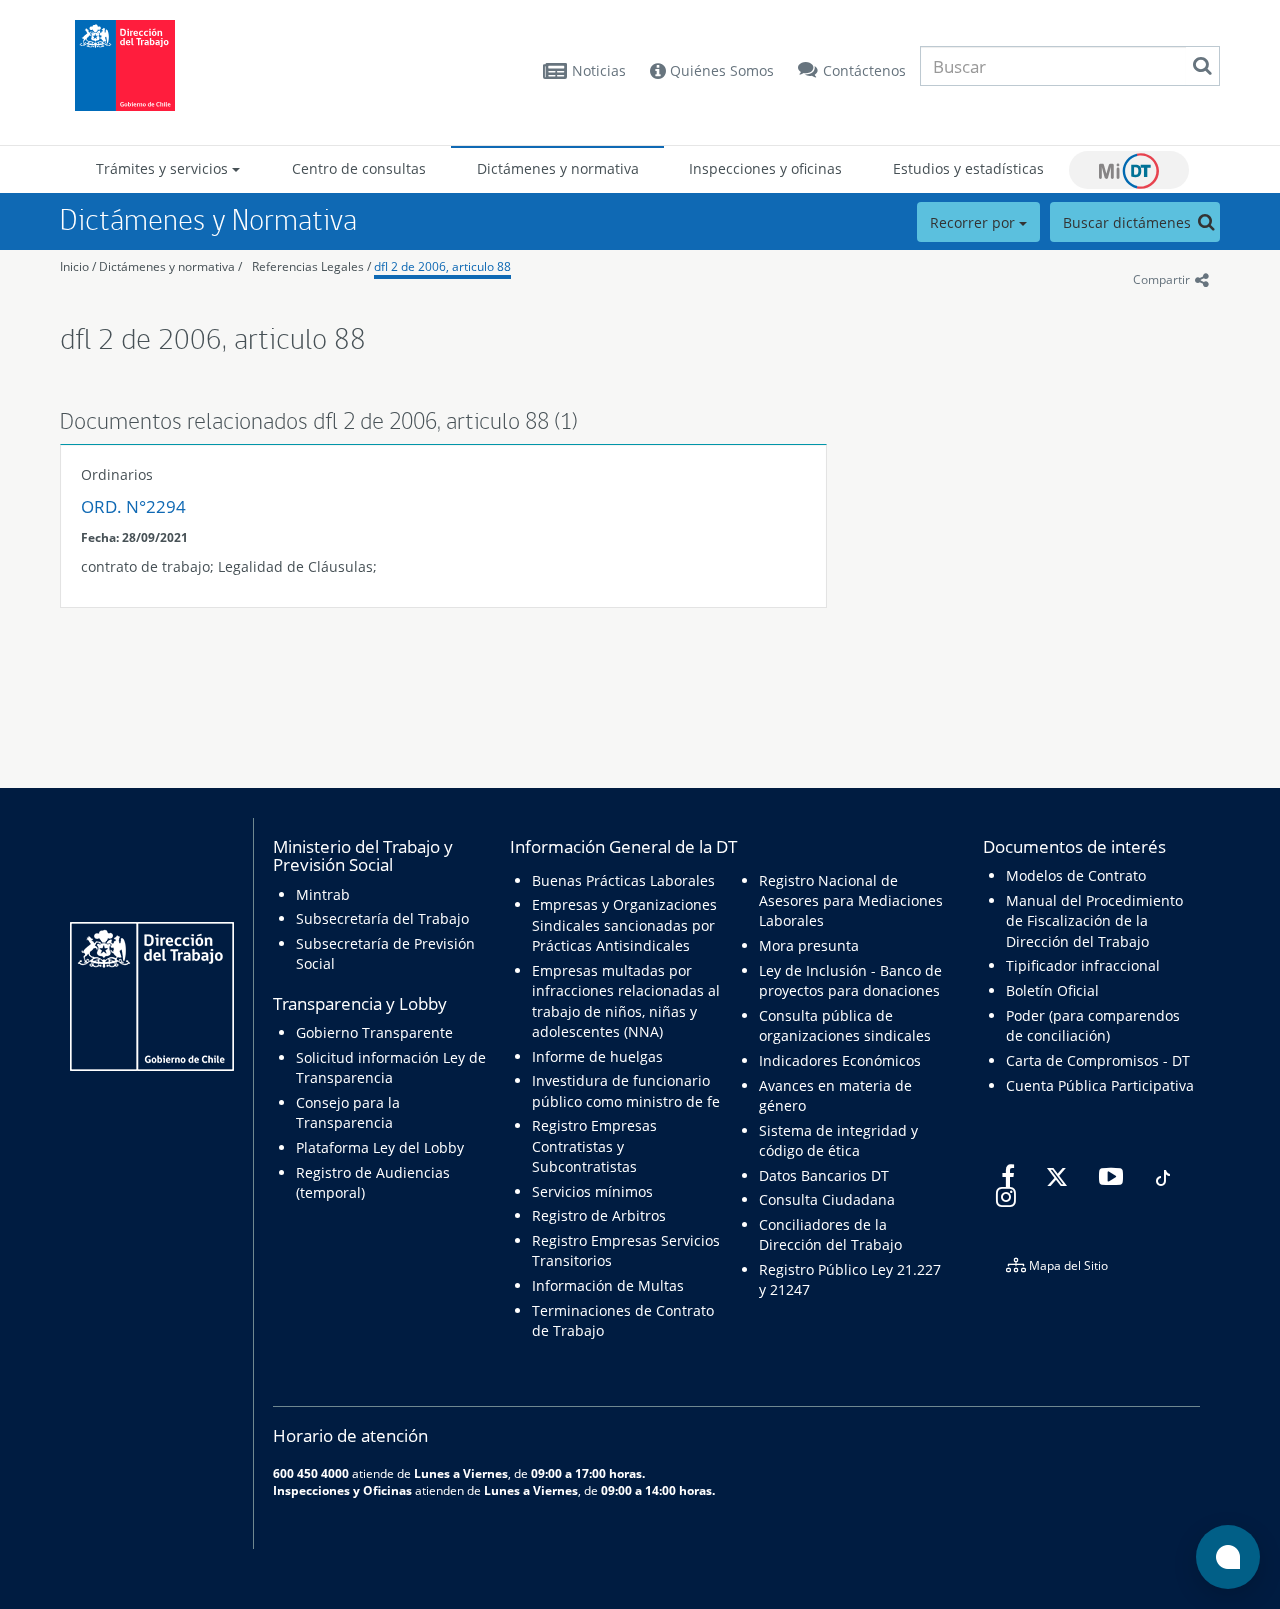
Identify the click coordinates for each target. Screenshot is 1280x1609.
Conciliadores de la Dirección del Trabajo (830, 1234)
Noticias (599, 70)
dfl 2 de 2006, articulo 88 (442, 266)
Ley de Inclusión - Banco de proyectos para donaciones (850, 980)
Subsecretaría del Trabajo (382, 918)
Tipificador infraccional (1083, 965)
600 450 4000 (311, 1473)
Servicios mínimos (592, 1191)
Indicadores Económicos (840, 1060)
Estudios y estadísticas (968, 168)
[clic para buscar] (1202, 66)
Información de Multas (608, 1285)
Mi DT (1129, 170)
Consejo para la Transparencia (348, 1112)
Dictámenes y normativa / (170, 266)
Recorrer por (974, 222)
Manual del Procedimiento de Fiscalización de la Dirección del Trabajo (1094, 921)
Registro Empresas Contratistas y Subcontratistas (594, 1146)
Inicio (74, 266)
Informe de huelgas (597, 1056)
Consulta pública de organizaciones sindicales (845, 1025)
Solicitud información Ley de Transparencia (391, 1067)
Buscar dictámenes (1129, 222)
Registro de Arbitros (599, 1215)
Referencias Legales (308, 266)
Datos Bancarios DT (824, 1175)
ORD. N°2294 (133, 506)
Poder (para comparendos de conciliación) (1093, 1025)
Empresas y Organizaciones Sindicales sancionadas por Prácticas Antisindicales (624, 925)
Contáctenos (864, 70)
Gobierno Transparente (374, 1032)
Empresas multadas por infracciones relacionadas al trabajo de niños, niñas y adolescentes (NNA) (626, 1001)
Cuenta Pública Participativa (1100, 1085)
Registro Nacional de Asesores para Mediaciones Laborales (851, 901)
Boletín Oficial (1052, 990)
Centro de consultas (359, 168)
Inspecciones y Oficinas (342, 1490)
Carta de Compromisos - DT (1098, 1060)
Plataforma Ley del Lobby (380, 1147)
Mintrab (323, 894)
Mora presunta (809, 945)
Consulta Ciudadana (827, 1199)
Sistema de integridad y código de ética (838, 1140)
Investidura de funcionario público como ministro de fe (626, 1090)
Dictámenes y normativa (558, 168)
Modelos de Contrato (1076, 875)
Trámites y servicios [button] (164, 168)
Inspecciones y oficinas (765, 168)
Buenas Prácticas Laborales (623, 880)
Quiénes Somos (720, 70)
